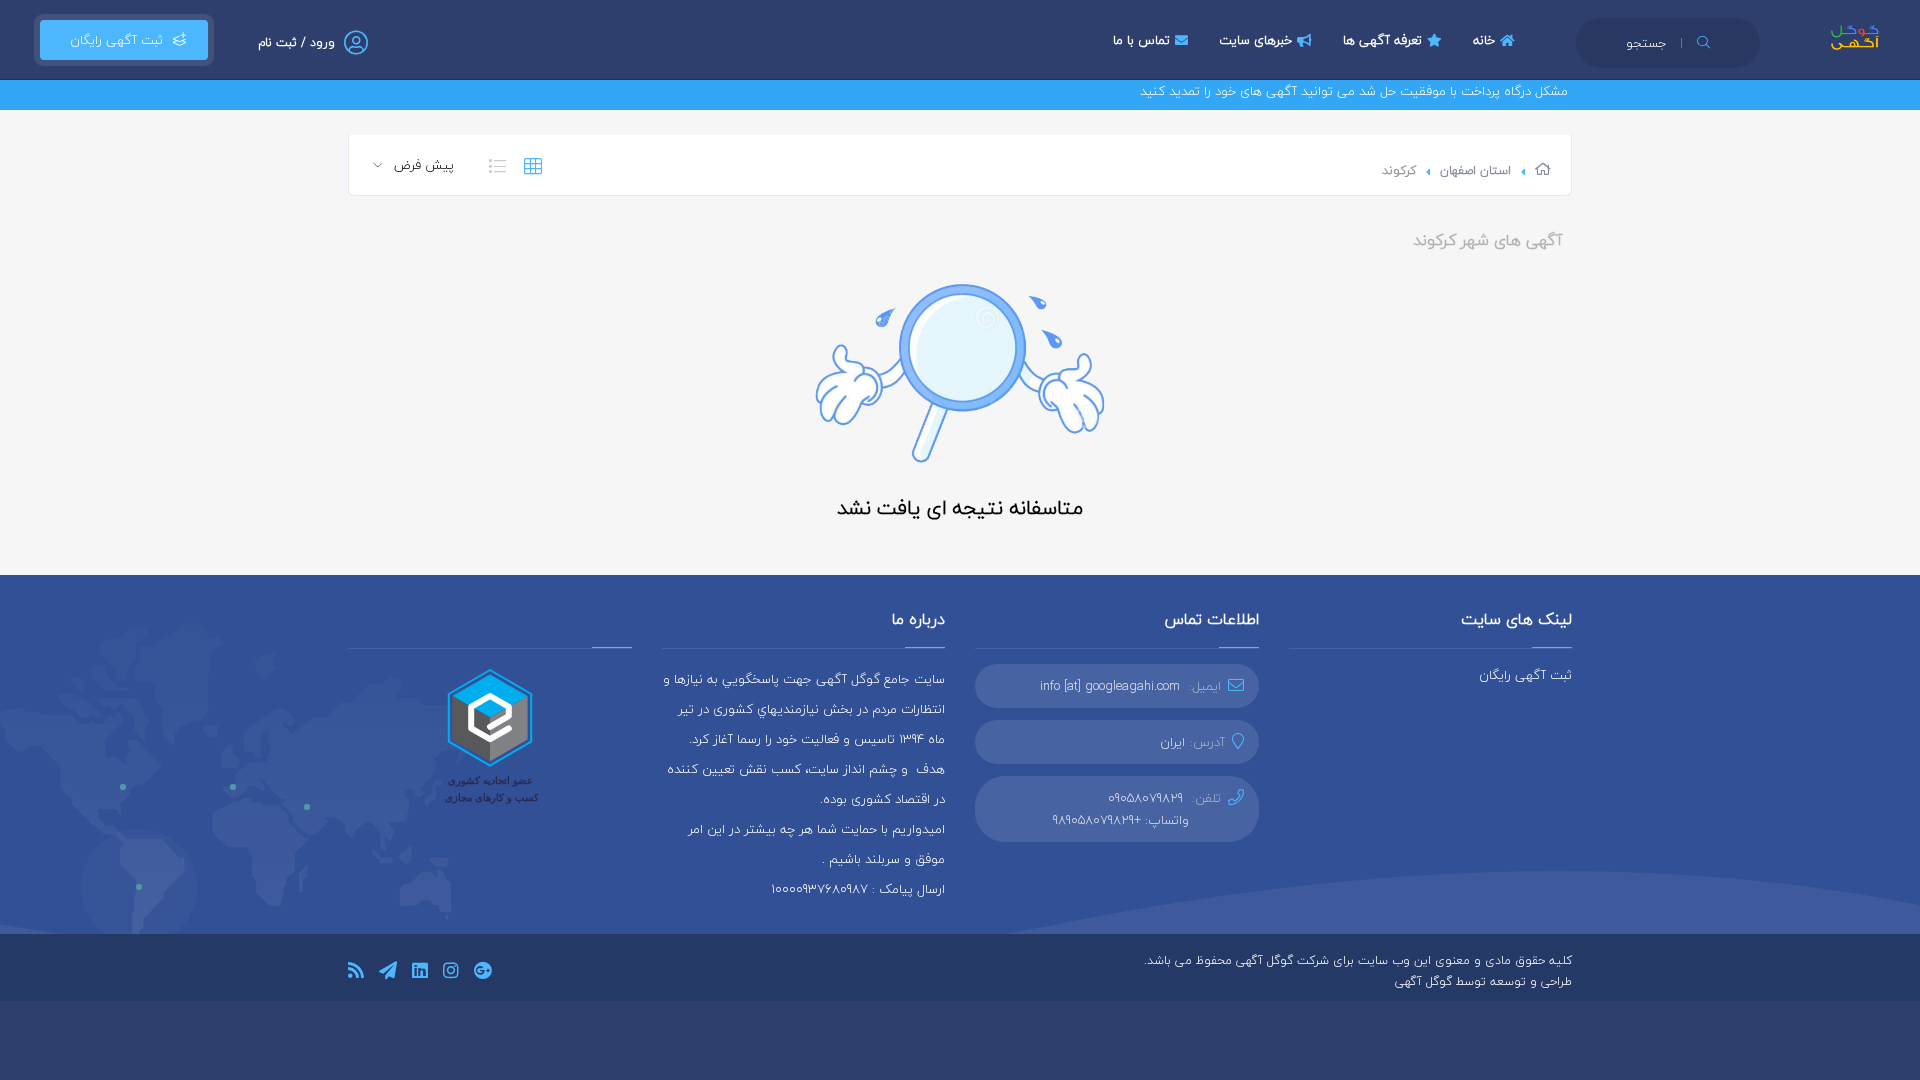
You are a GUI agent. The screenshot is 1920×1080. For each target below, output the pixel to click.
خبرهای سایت (1255, 40)
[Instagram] (451, 973)
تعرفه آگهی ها (1382, 40)
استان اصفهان (1475, 170)
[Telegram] (388, 973)
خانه (1484, 40)
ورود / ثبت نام (296, 42)
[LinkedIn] (420, 973)
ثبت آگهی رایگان (112, 40)
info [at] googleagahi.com (1110, 686)
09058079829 (1145, 798)
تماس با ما (1141, 40)
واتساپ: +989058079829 (1121, 820)
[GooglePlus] (482, 973)
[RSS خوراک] (356, 973)
